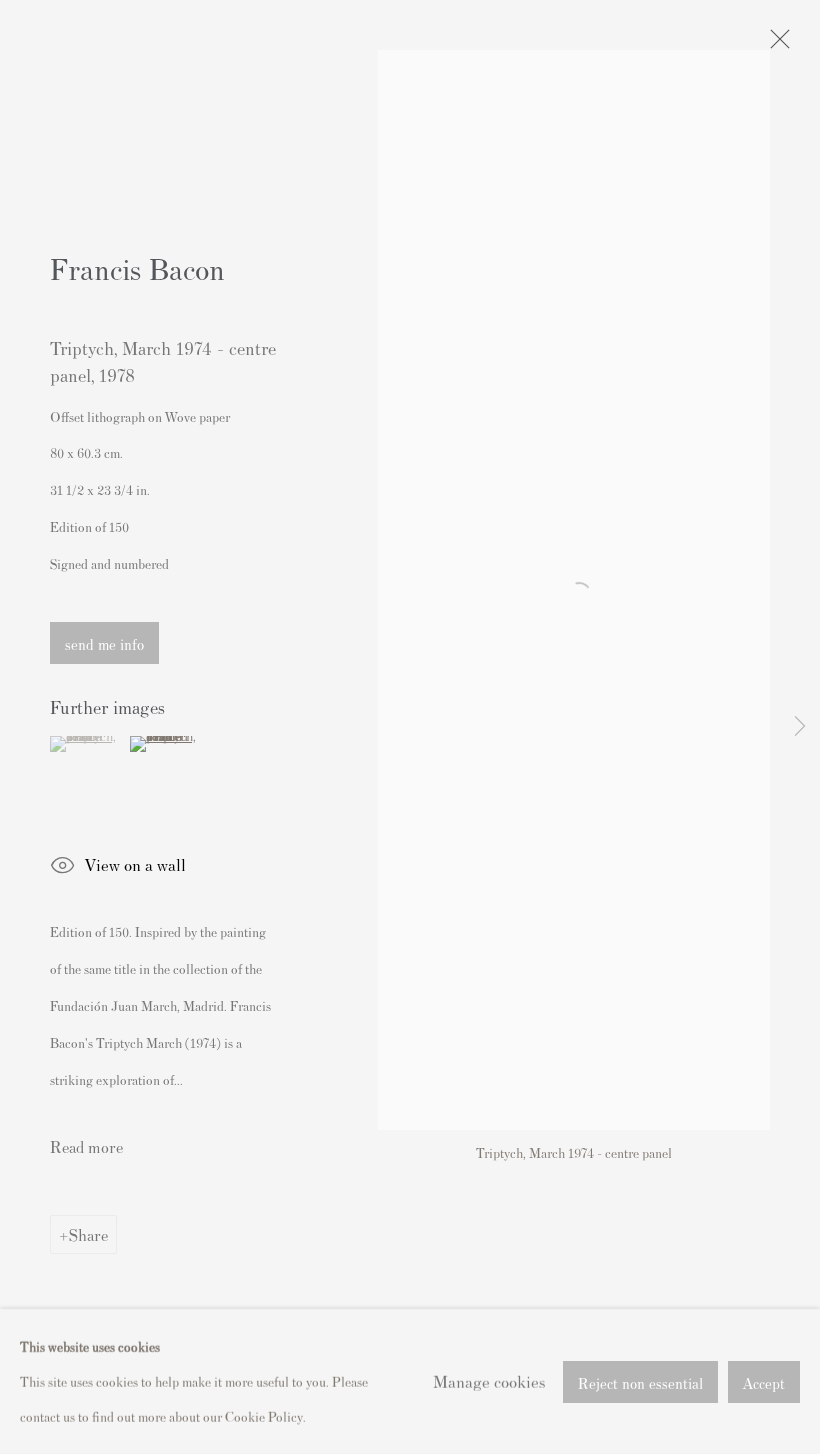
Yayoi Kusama (469, 987)
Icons (445, 829)
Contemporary (249, 784)
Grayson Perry (249, 829)
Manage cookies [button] (489, 1381)
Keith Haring (246, 874)
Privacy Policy (240, 1174)
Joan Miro (459, 851)
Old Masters (244, 897)
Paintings (456, 897)
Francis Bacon (469, 806)
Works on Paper (254, 987)
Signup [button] (227, 1046)
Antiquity (236, 761)
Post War (455, 919)
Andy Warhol (466, 738)
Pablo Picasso (468, 716)
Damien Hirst (467, 784)
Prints (227, 942)
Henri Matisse (248, 716)
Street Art (456, 965)
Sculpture (236, 965)
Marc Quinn (463, 874)
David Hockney (252, 806)
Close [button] (635, 447)
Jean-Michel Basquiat (270, 851)
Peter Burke (243, 919)
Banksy (450, 761)
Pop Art (231, 738)
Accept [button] (764, 1381)
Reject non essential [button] (640, 1381)
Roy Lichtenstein (477, 942)
